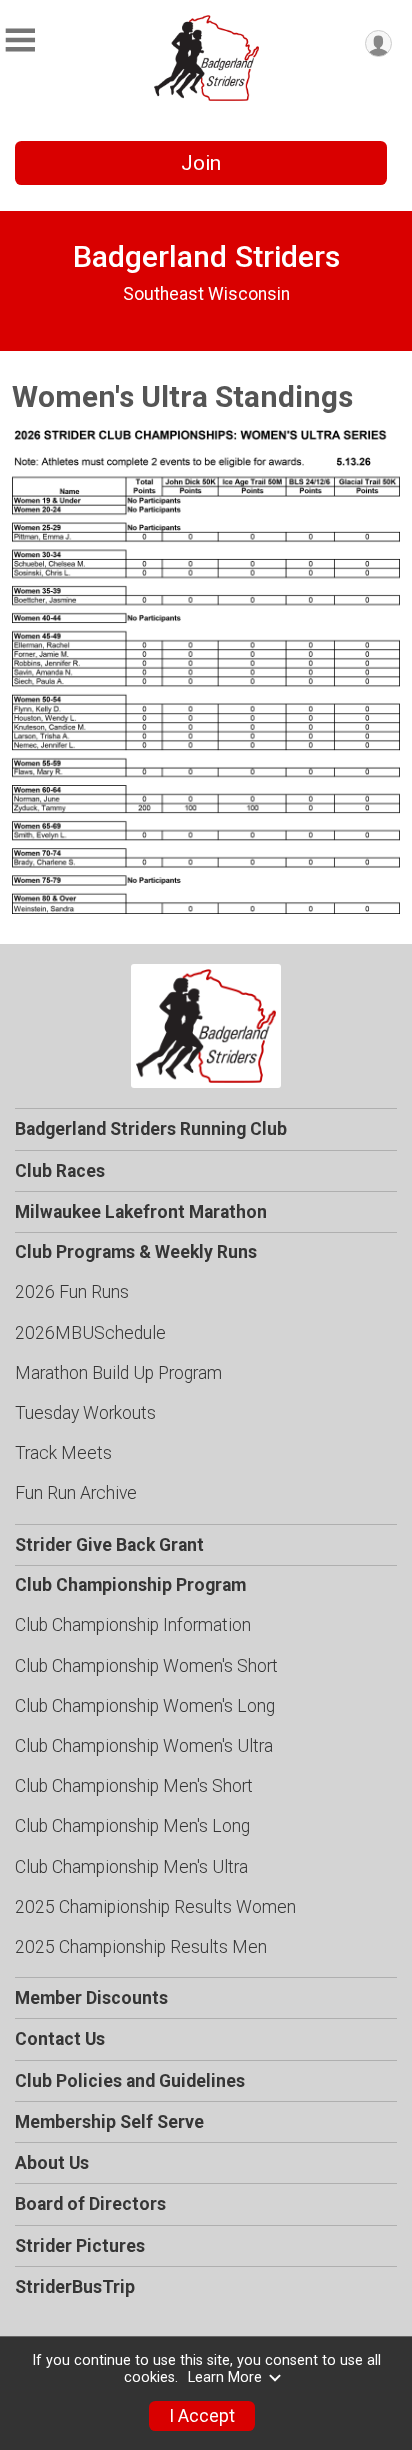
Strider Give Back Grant (109, 1545)
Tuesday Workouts (85, 1413)
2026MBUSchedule (90, 1333)
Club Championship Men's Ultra (131, 1867)
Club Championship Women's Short (146, 1666)
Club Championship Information (133, 1625)
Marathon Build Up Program (118, 1373)
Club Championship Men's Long (132, 1826)
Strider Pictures (80, 2246)
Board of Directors (90, 2204)
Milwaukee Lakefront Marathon (141, 1212)
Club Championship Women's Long (145, 1706)
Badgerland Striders (206, 256)
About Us (52, 2163)
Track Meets (63, 1453)
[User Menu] (378, 43)
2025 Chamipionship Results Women (155, 1907)
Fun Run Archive (76, 1493)
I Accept (202, 2416)
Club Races (60, 1171)
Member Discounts (91, 1998)
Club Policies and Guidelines (130, 2081)
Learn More (225, 2377)
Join (201, 163)
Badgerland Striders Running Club (151, 1129)
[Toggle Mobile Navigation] (20, 40)
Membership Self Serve (109, 2122)
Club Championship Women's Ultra (144, 1746)
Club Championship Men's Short (134, 1786)
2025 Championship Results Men (141, 1947)
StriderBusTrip (75, 2287)
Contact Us (60, 2039)
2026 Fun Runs (72, 1292)
